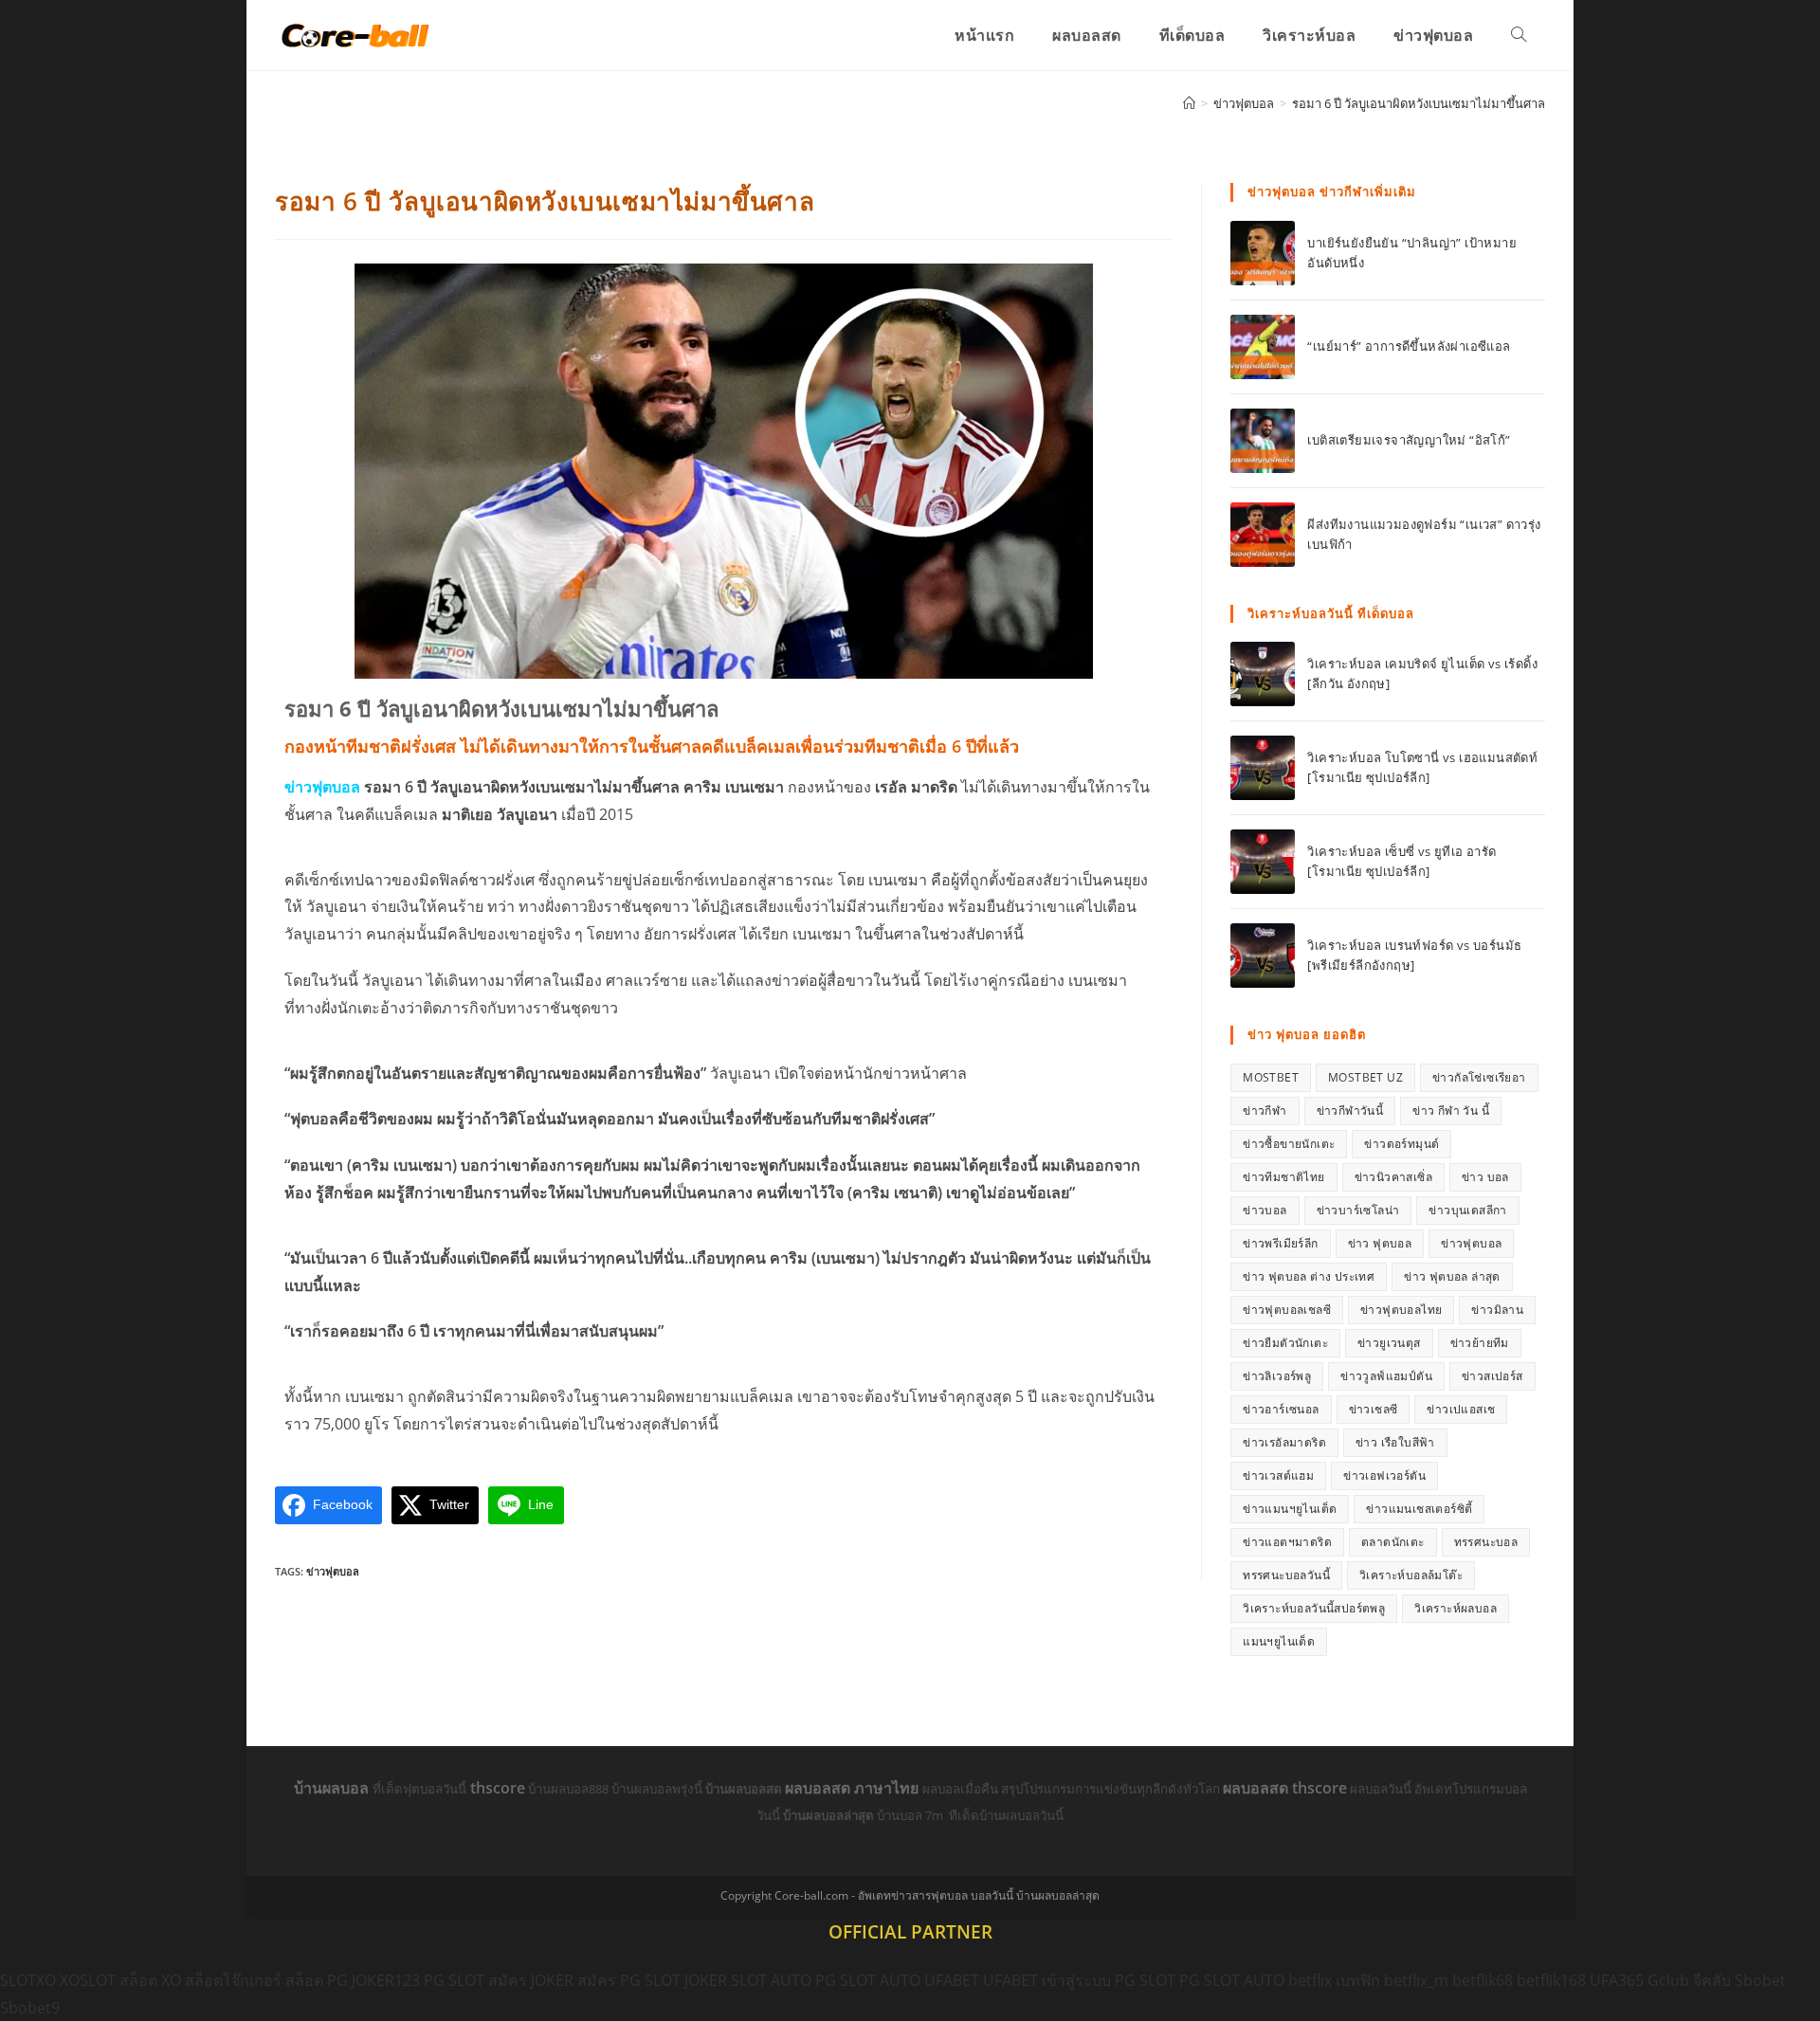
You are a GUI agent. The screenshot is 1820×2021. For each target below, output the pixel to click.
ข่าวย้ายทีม (1480, 1343)
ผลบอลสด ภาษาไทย (854, 1788)
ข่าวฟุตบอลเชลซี (1287, 1310)
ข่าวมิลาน (1497, 1310)
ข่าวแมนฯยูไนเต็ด (1290, 1509)
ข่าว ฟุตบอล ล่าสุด (1452, 1276)
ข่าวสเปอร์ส (1492, 1376)
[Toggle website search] (1519, 35)
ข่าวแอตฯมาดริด (1287, 1542)
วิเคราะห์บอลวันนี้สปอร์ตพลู (1314, 1608)
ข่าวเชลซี (1374, 1409)
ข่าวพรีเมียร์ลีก (1280, 1243)
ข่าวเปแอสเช (1461, 1409)
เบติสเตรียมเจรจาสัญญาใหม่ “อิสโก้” (1409, 440)
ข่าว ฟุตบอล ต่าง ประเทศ (1309, 1276)
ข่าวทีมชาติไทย (1283, 1177)
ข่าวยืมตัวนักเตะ (1285, 1343)
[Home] (1189, 103)
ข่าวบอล (1265, 1210)
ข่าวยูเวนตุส (1389, 1343)
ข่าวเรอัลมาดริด (1284, 1442)
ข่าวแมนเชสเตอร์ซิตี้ (1419, 1509)
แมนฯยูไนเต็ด (1279, 1641)
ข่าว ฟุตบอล (1380, 1243)
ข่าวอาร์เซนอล (1281, 1409)
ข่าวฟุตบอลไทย (1401, 1310)
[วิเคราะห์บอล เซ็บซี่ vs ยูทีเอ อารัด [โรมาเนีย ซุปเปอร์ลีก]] (1263, 862)
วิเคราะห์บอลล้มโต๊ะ (1411, 1575)
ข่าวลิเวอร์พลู (1277, 1376)
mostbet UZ (1365, 1077)
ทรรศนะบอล (1486, 1542)
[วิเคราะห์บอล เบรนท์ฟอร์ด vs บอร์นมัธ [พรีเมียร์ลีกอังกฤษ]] (1263, 956)
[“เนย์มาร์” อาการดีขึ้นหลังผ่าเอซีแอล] (1263, 347)
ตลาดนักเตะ (1393, 1542)
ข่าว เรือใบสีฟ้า (1395, 1442)
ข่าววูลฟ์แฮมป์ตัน (1386, 1376)
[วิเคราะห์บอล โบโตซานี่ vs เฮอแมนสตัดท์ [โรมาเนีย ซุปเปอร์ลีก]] (1263, 768)
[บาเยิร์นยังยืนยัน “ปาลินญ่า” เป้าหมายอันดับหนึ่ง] (1263, 253)
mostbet (1271, 1077)
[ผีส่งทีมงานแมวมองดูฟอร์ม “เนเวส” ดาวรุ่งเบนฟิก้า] (1263, 535)
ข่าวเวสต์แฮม (1278, 1475)
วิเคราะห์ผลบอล (1456, 1608)
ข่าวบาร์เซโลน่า (1358, 1210)
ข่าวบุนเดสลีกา (1467, 1210)
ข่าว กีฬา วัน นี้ (1451, 1111)
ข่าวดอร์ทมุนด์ (1401, 1144)
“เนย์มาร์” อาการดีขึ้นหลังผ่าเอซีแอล (1409, 346)
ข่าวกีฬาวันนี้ (1350, 1111)
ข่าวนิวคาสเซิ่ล (1393, 1177)
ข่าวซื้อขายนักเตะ (1289, 1144)
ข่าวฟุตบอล (333, 1571)
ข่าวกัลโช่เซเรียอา (1479, 1077)
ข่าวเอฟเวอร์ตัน (1384, 1475)
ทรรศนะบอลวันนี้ (1286, 1575)
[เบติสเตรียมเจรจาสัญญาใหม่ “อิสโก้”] (1263, 441)
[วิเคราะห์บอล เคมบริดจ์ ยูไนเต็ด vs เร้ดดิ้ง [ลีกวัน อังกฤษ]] (1263, 674)
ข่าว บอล (1485, 1177)
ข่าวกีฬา (1265, 1111)
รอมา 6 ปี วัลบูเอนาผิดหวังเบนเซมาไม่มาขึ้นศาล (1419, 103)
